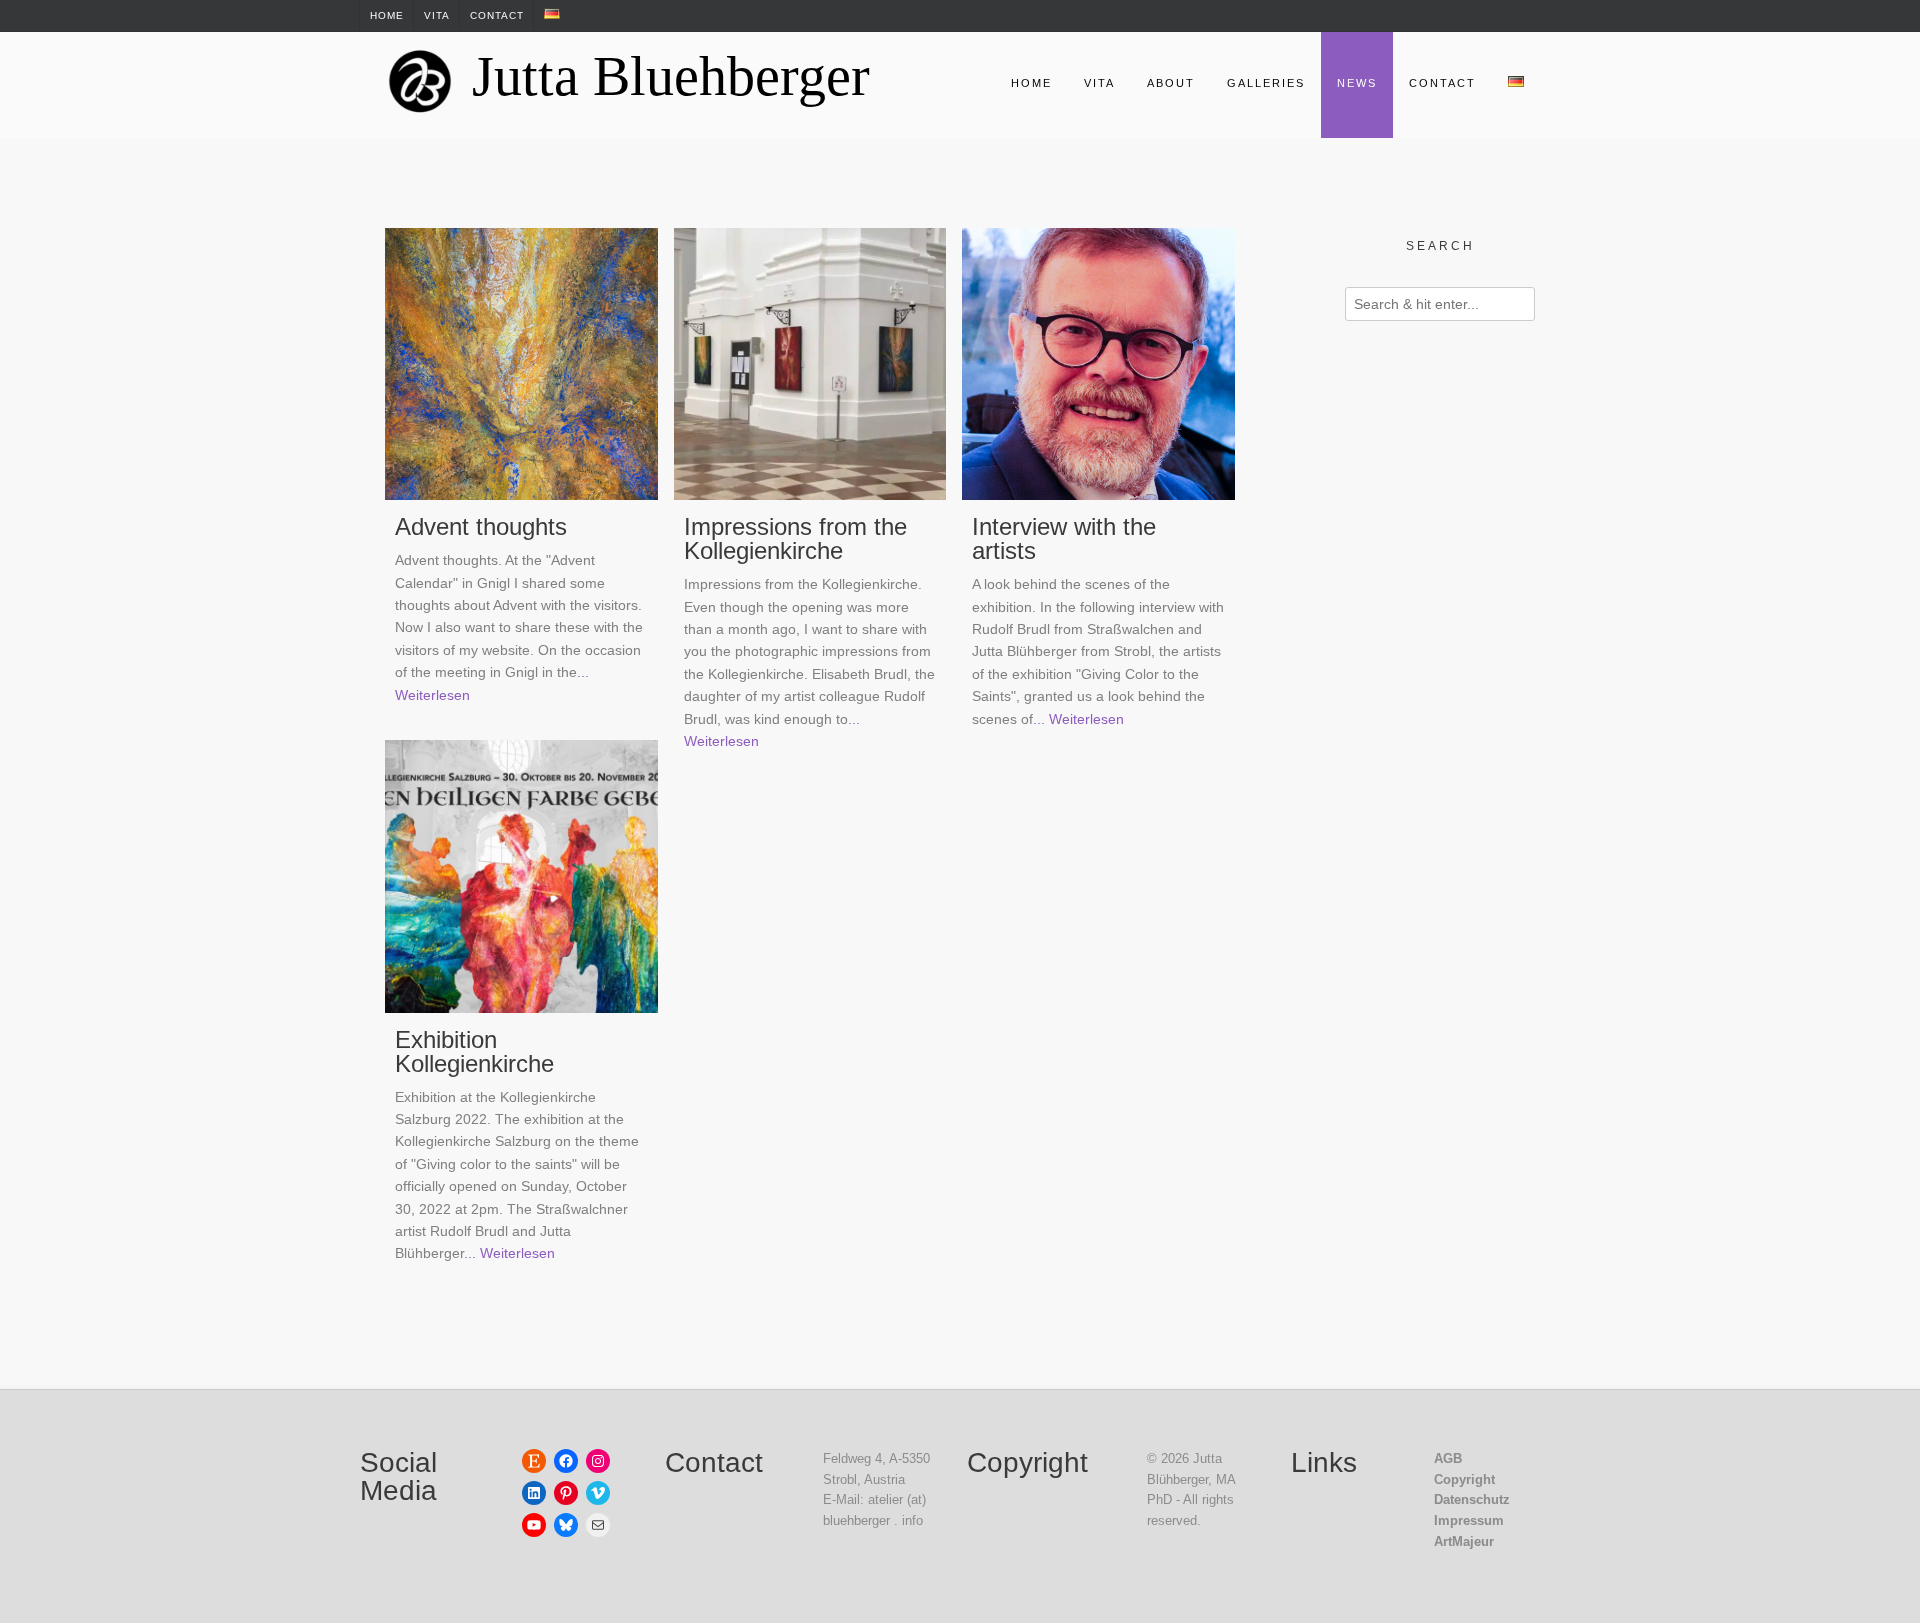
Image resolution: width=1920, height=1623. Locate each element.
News (1357, 83)
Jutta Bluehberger (671, 76)
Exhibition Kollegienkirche (474, 1051)
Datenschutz (1472, 1499)
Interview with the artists (1064, 538)
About (1171, 83)
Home (387, 15)
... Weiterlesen (1078, 719)
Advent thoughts (481, 526)
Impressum (1469, 1520)
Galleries (1266, 83)
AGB (1448, 1458)
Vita (437, 15)
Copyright (1464, 1479)
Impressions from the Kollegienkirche (795, 538)
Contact (497, 15)
